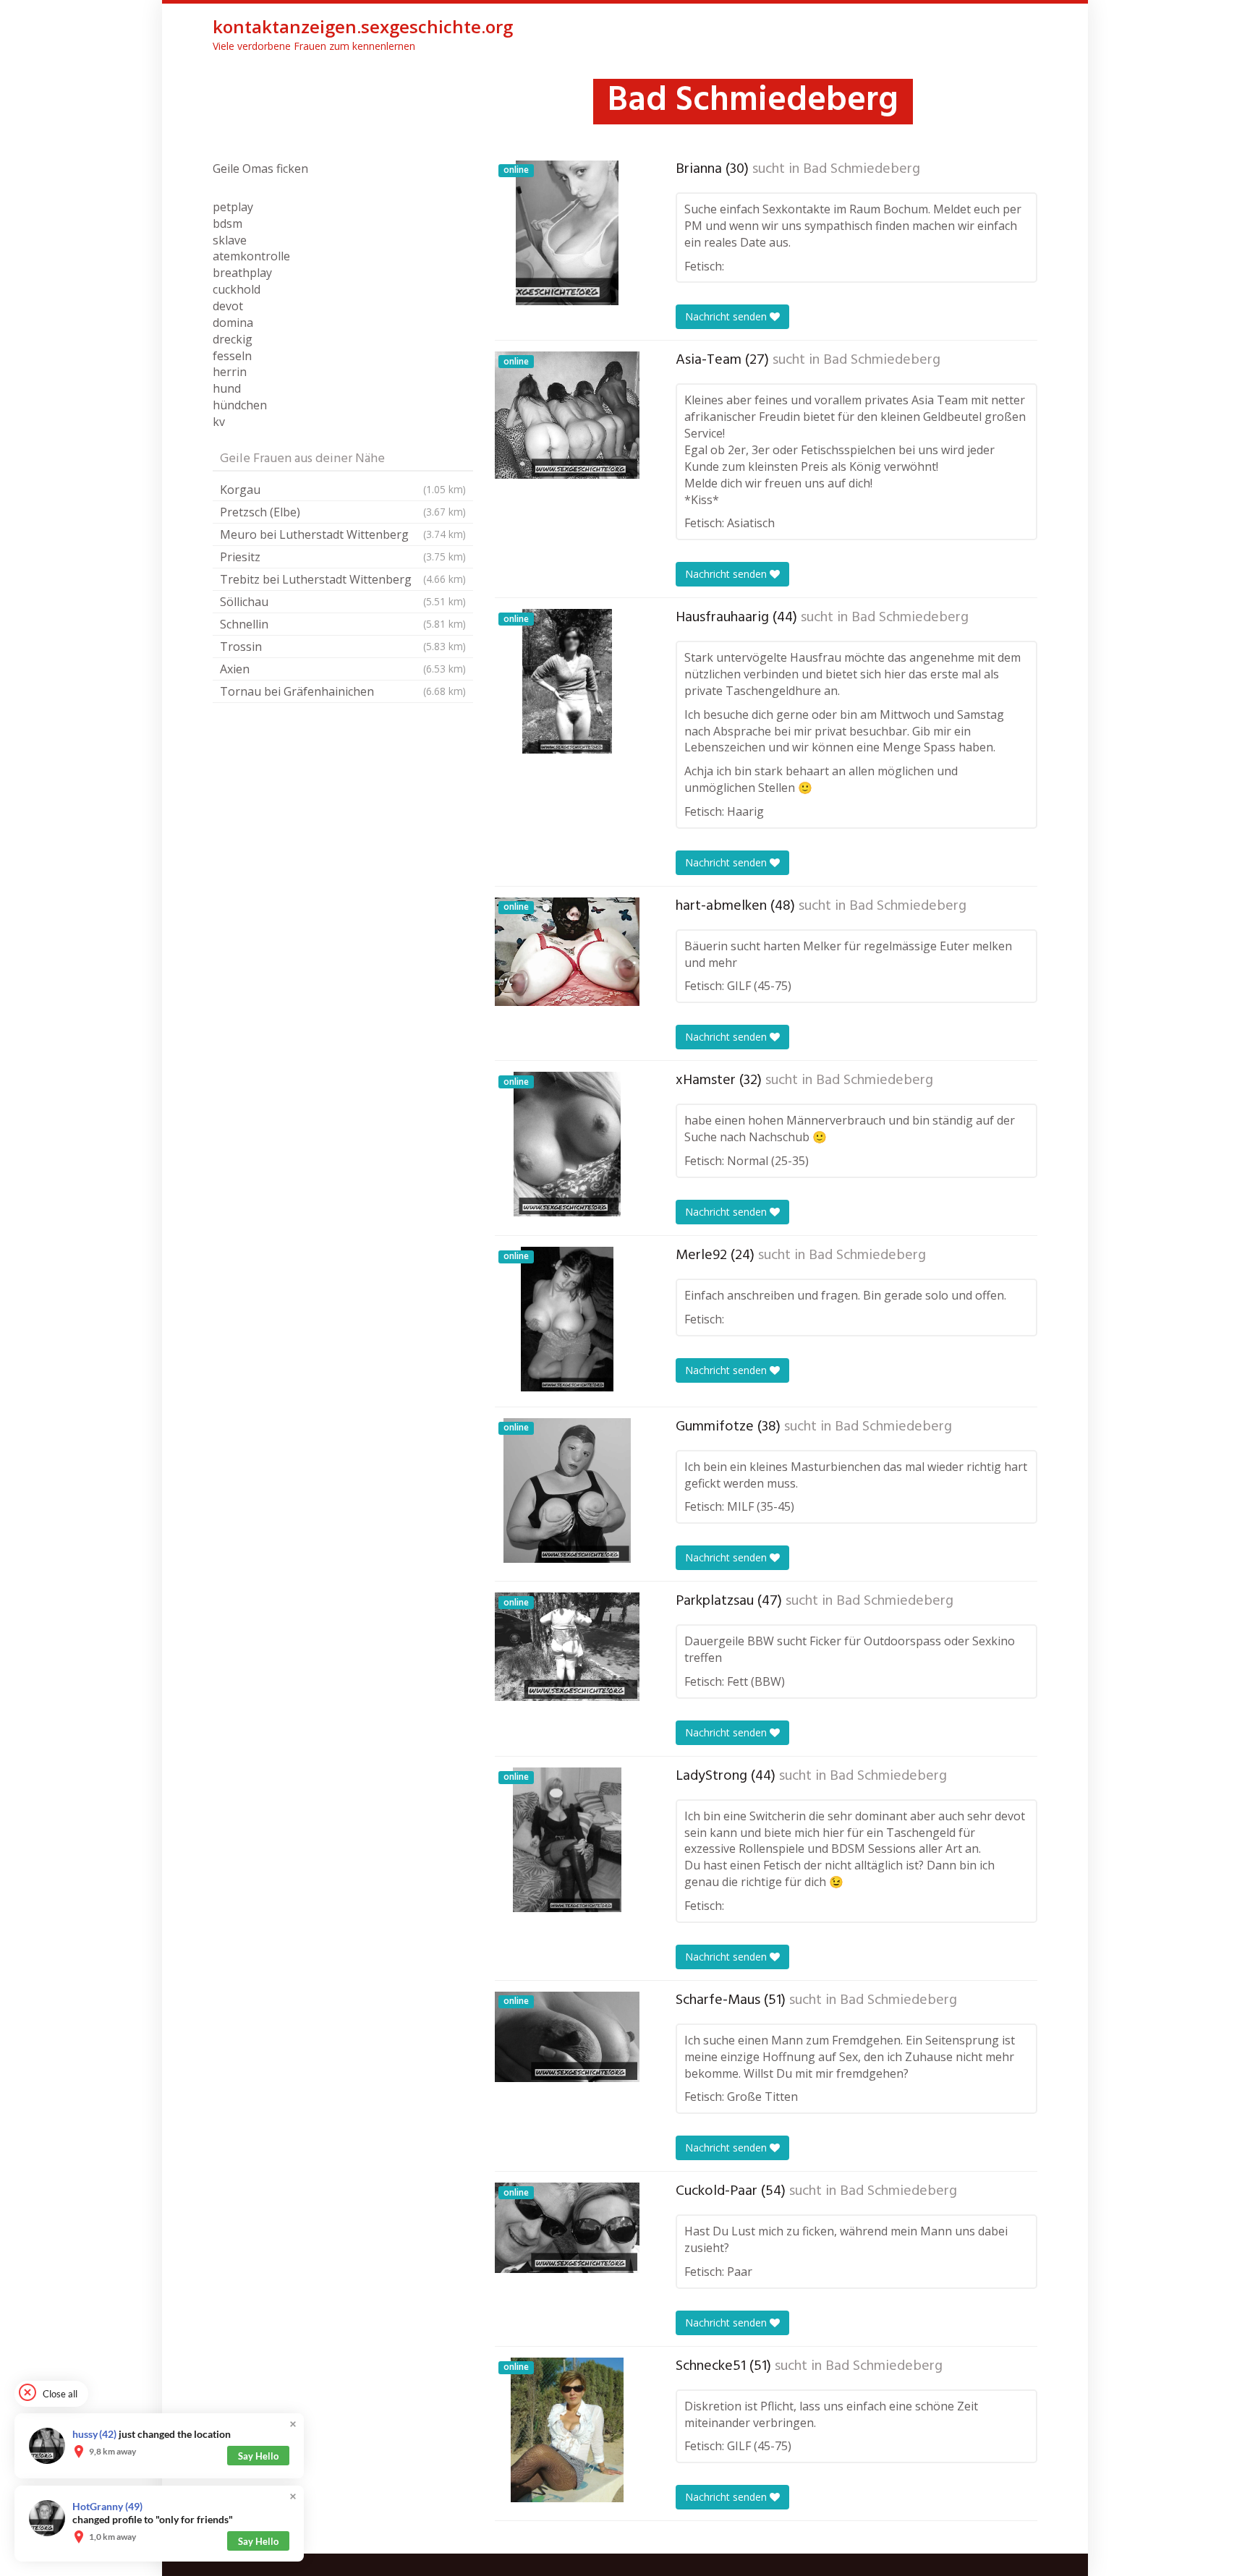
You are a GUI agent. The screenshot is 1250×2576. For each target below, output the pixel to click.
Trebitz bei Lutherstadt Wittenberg (343, 579)
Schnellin (343, 624)
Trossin (343, 647)
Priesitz (343, 557)
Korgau (343, 490)
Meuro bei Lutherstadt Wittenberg (343, 534)
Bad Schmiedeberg (862, 169)
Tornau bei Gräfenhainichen (343, 691)
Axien (343, 669)
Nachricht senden (727, 316)
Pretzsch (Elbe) (343, 512)
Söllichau (343, 602)
